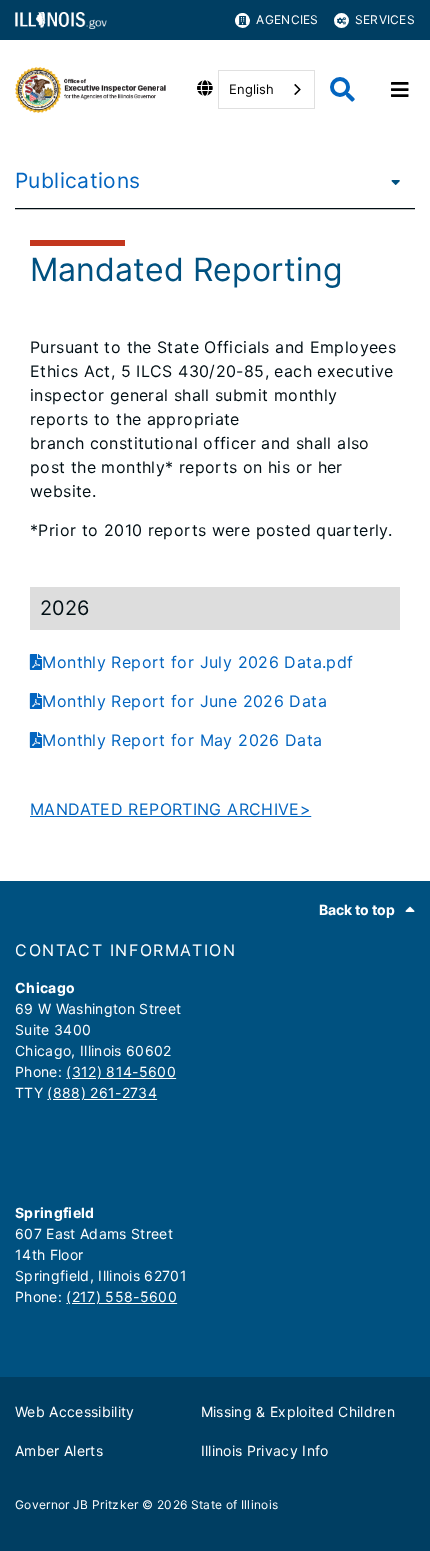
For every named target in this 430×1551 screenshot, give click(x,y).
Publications (78, 180)
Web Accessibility (75, 1411)
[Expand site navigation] (400, 90)
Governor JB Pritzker (77, 1504)
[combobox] (266, 89)
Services (385, 19)
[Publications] (390, 181)
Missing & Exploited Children (298, 1411)
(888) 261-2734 (102, 1092)
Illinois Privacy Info (265, 1450)
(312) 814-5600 (121, 1071)
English (251, 89)
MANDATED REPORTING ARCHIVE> (170, 809)
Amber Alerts (59, 1450)
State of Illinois (235, 1504)
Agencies (287, 19)
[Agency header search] (342, 89)
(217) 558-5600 (121, 1296)
